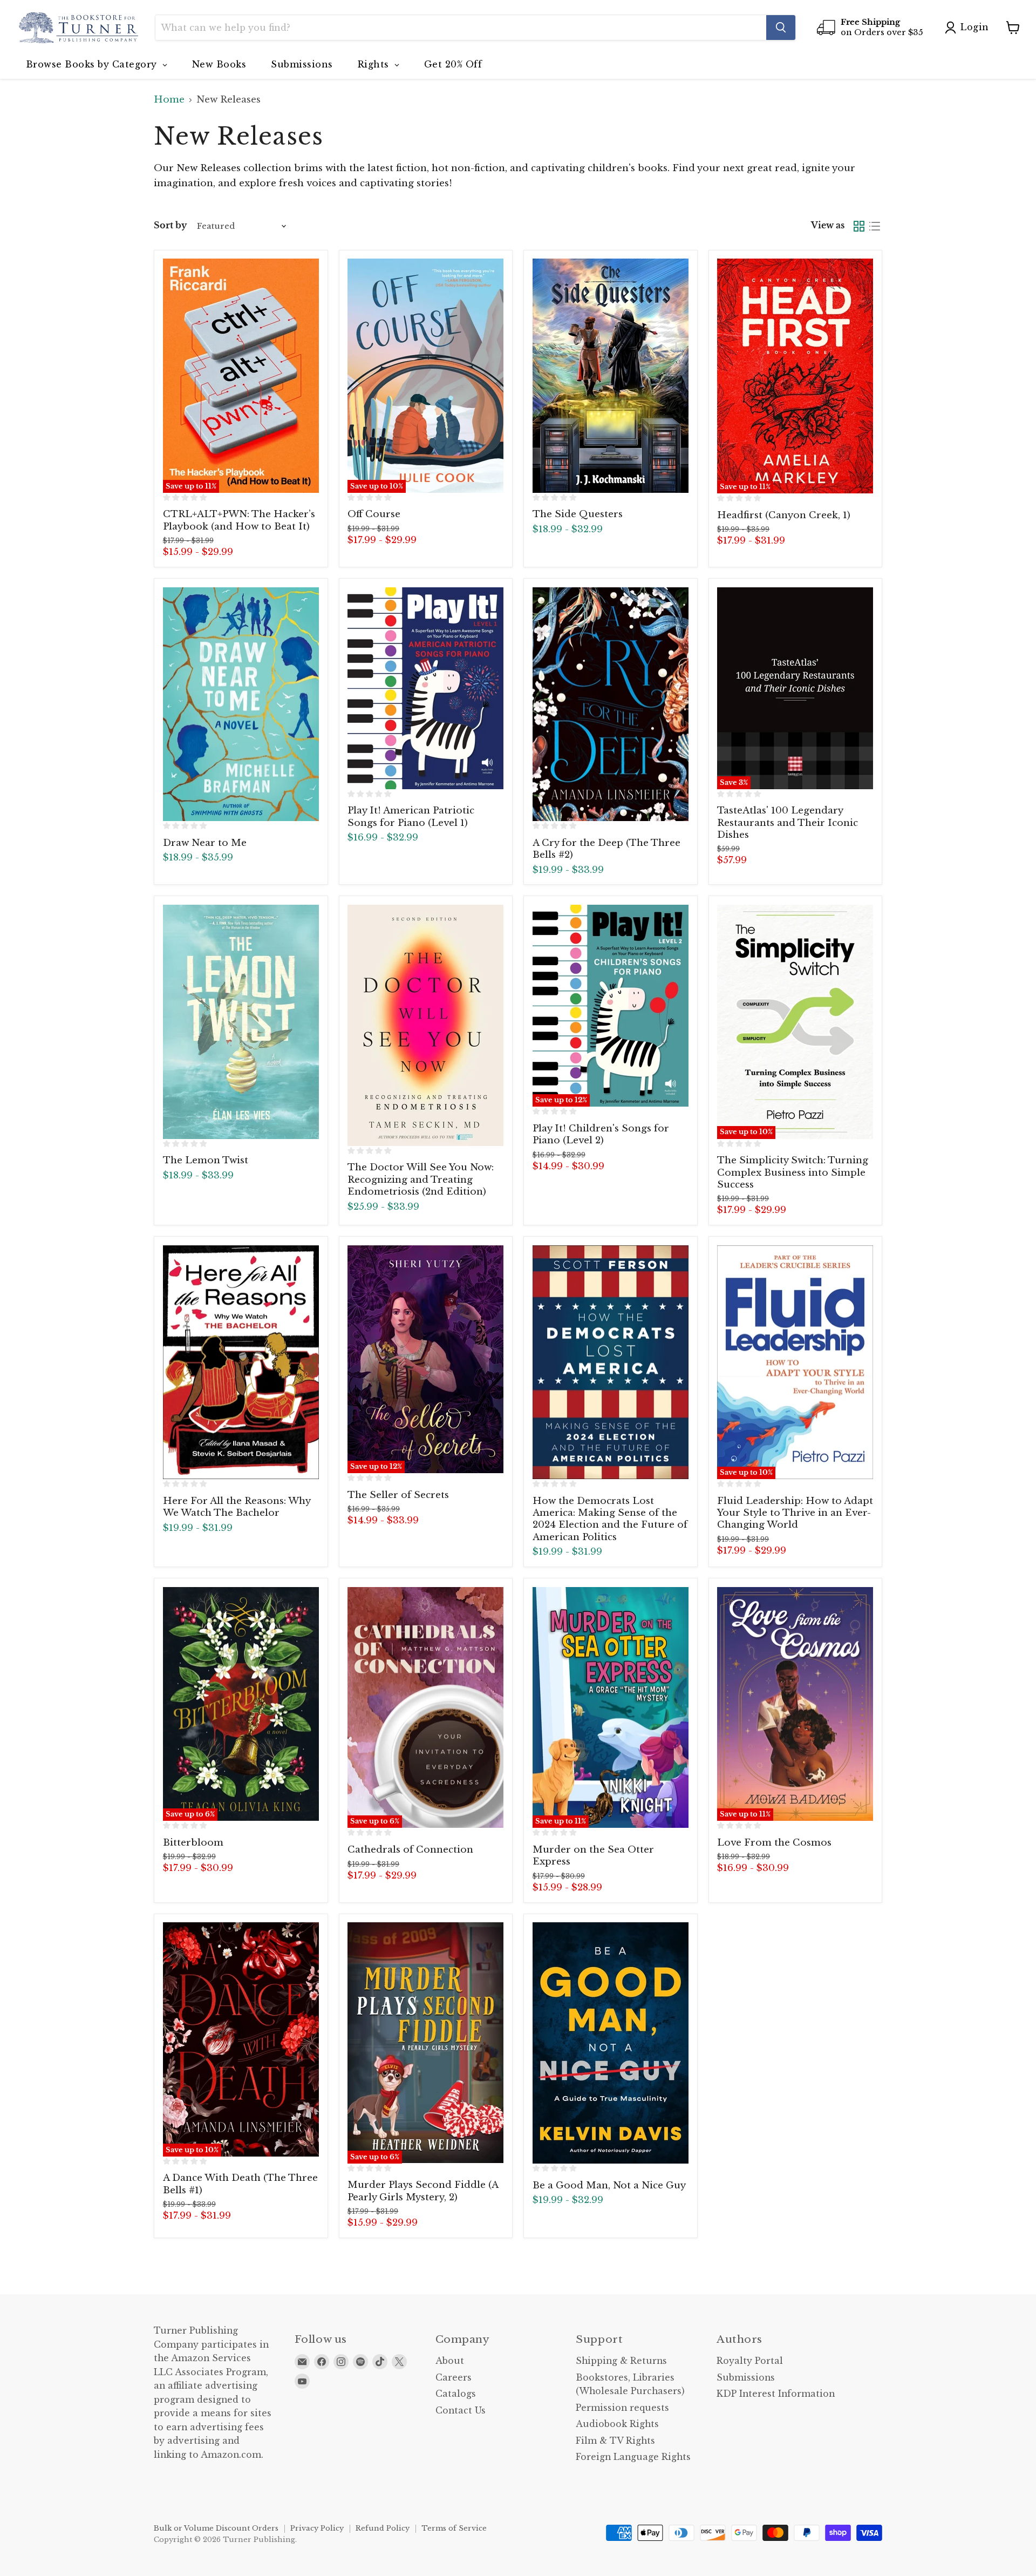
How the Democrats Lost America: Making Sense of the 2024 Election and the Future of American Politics (610, 1519)
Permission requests (622, 2408)
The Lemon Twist (206, 1160)
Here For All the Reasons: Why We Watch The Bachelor (237, 1507)
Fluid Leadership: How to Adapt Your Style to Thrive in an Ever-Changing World (795, 1513)
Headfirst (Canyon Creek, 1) (784, 515)
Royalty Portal (750, 2361)
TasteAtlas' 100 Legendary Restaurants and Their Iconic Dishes (788, 823)
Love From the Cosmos (774, 1843)
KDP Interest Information (776, 2394)
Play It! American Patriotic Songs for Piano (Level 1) (411, 816)
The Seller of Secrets (398, 1495)
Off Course (374, 514)
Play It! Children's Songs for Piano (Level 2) (601, 1134)
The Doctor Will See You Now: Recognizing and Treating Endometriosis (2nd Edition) (421, 1179)
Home (169, 100)
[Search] (781, 28)
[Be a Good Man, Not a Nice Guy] (611, 2043)
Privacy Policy (317, 2528)
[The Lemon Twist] (241, 1022)
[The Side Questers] (611, 376)
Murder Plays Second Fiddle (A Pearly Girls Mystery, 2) (423, 2191)
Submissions (746, 2378)
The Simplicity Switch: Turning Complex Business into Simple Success (793, 1172)
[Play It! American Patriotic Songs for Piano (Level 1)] (425, 688)
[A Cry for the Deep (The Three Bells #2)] (611, 704)
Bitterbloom (193, 1843)
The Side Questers (578, 514)
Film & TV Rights (615, 2441)
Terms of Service (454, 2528)
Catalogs (456, 2394)
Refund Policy (383, 2528)
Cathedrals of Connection (410, 1850)
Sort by (170, 226)
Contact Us (461, 2411)
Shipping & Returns (621, 2361)
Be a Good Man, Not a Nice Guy (609, 2185)
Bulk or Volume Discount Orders (216, 2528)
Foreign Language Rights (633, 2457)
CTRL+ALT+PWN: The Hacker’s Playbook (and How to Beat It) (239, 520)
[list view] (875, 226)
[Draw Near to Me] (241, 704)
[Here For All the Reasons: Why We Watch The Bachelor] (241, 1362)
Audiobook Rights (617, 2424)
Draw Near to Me (205, 843)
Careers (454, 2378)
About (450, 2361)
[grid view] (859, 226)
